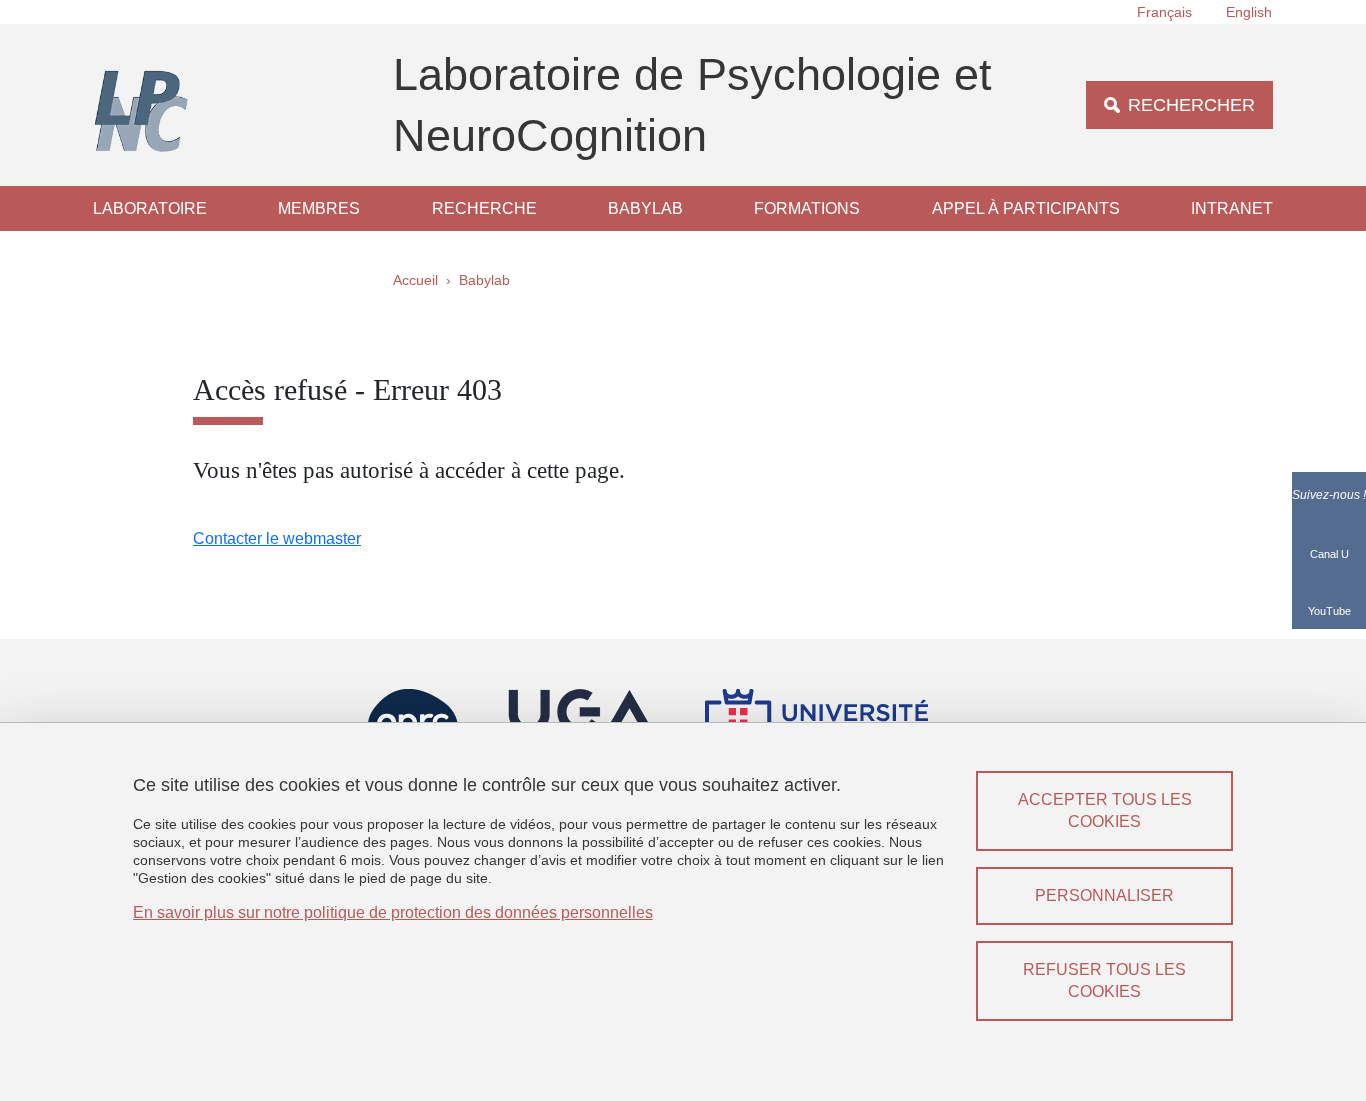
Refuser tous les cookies (1104, 980)
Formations (807, 208)
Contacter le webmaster (277, 538)
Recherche (484, 208)
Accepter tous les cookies (1105, 810)
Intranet (1232, 208)
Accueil (415, 280)
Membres (319, 208)
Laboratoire (150, 208)
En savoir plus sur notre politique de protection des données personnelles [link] (393, 912)
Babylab (645, 208)
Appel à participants (1026, 208)
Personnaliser (1104, 895)
